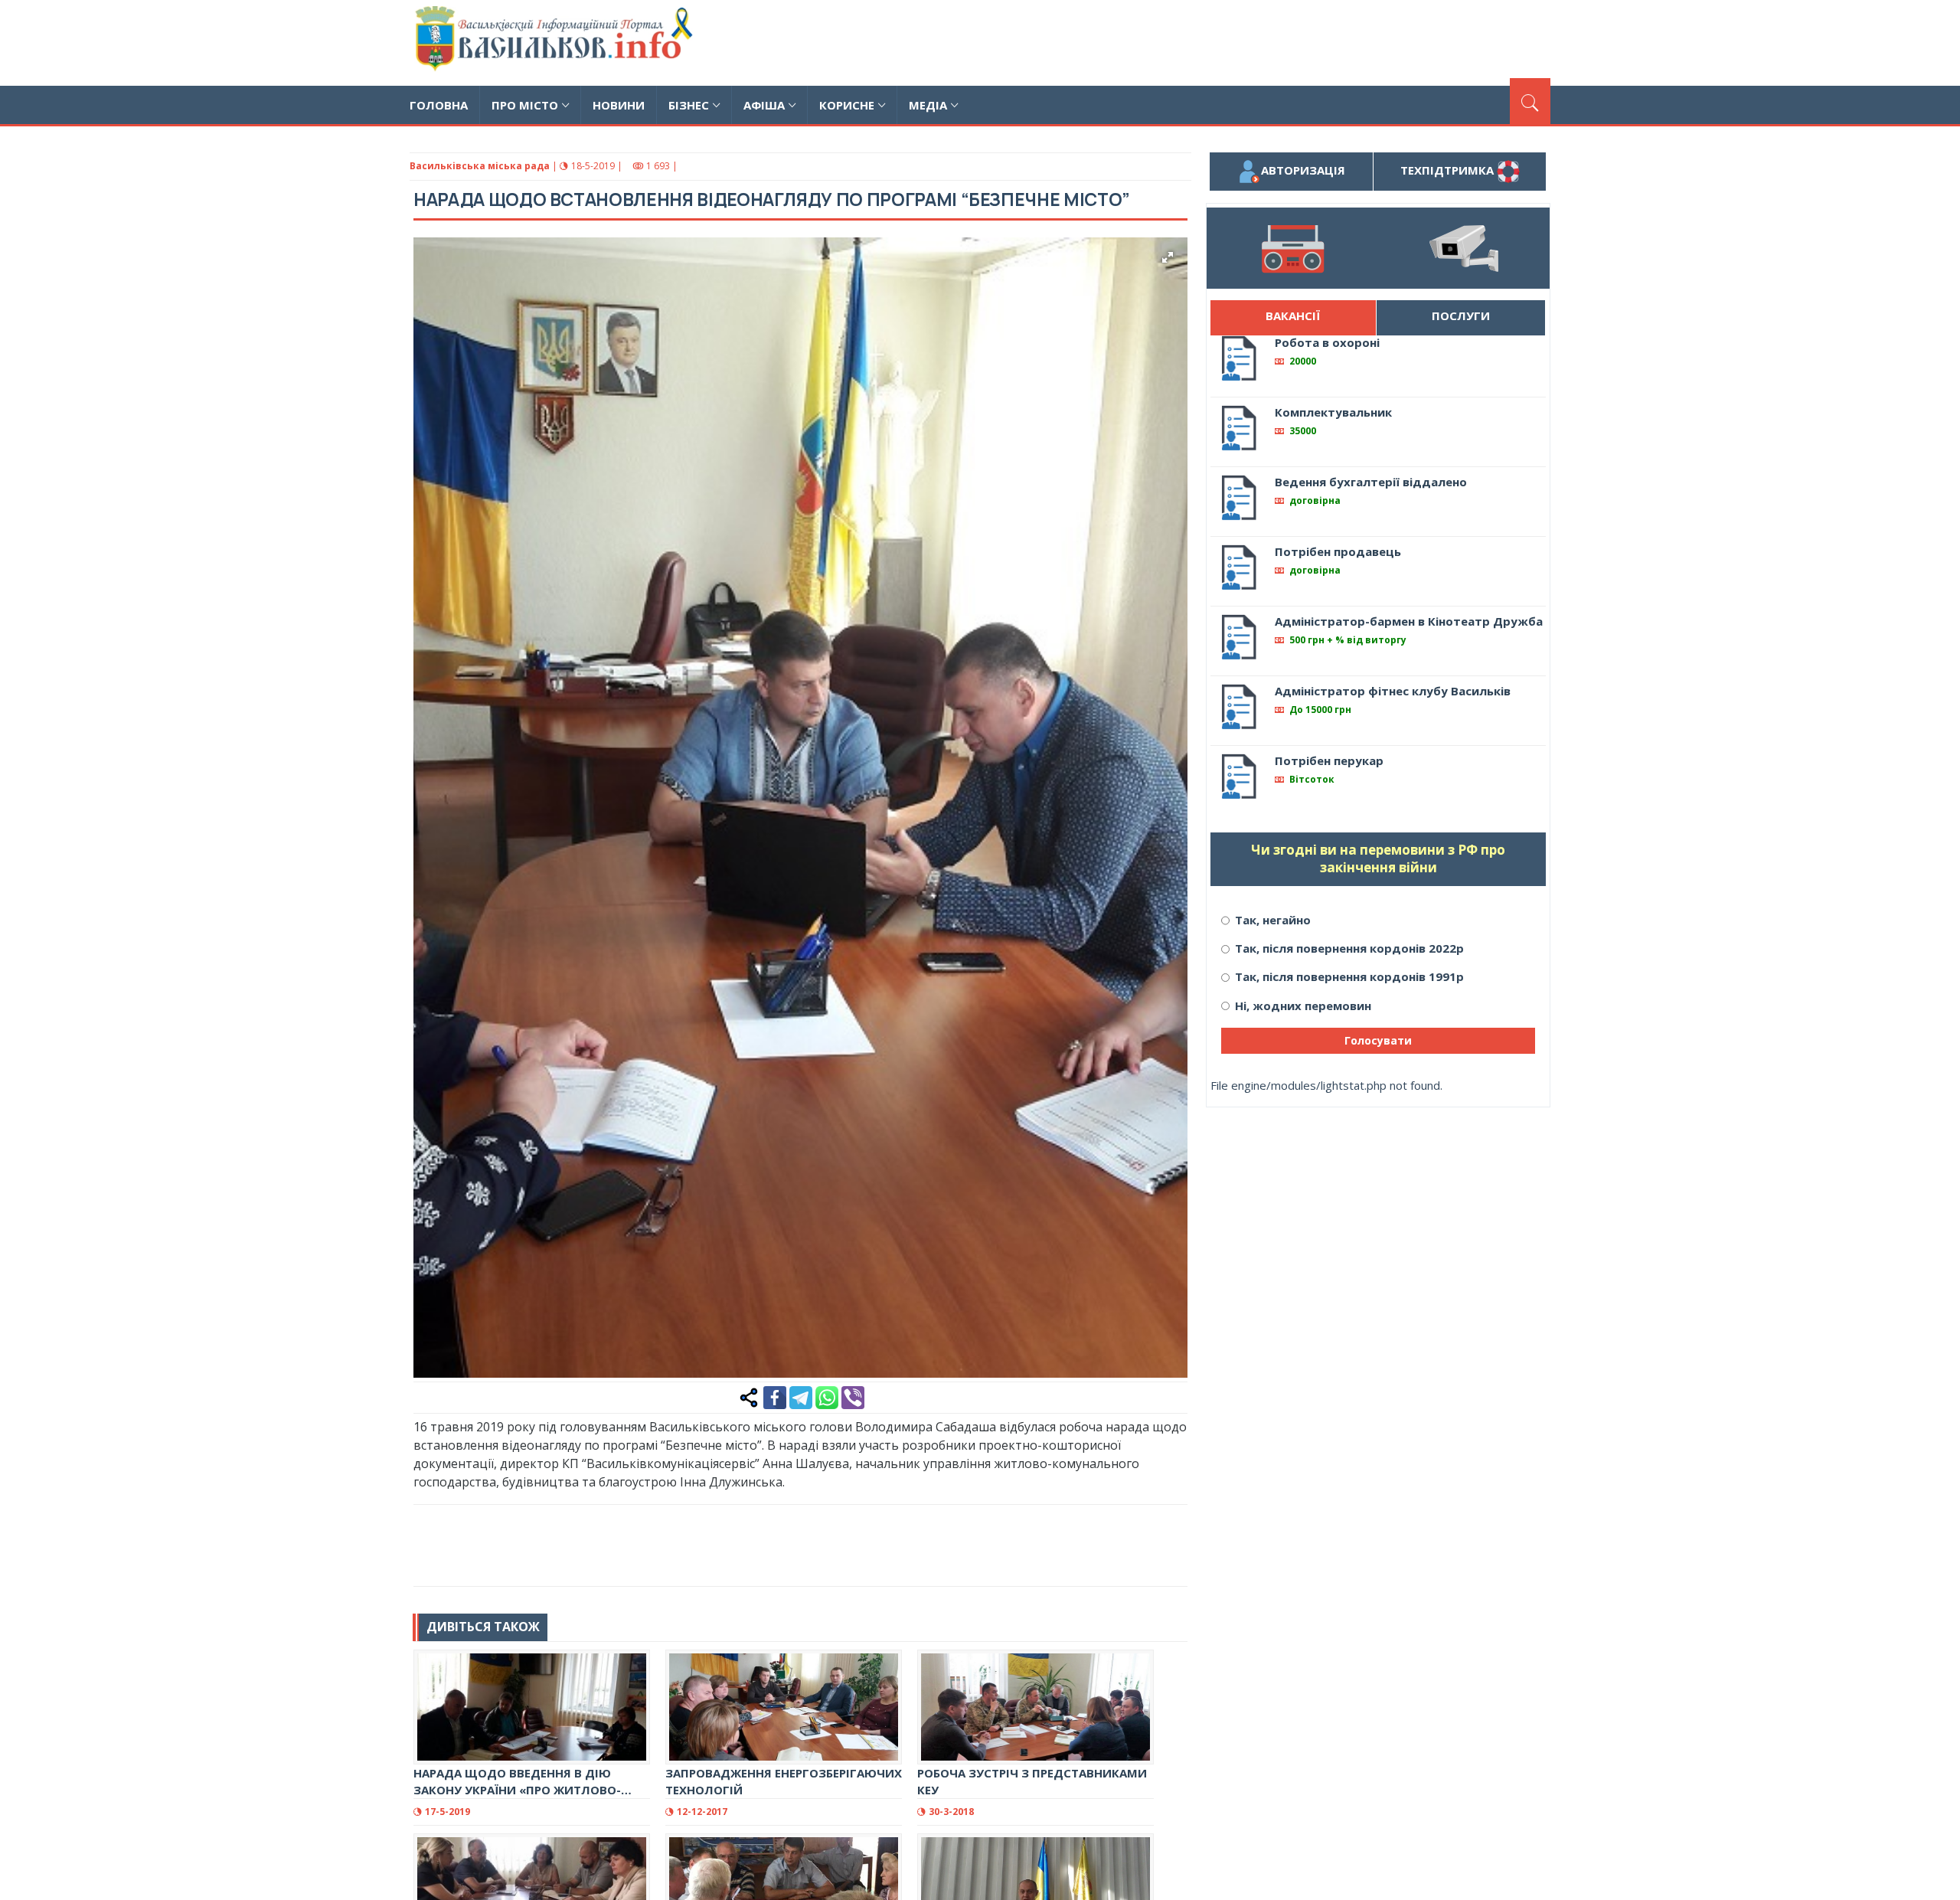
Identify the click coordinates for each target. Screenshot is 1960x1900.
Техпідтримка (1449, 170)
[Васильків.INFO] (557, 43)
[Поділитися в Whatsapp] (827, 1396)
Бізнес (689, 105)
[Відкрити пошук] (1530, 101)
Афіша (764, 105)
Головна (439, 105)
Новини (619, 105)
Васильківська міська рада (480, 166)
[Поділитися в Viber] (853, 1396)
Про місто (525, 105)
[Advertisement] (1272, 41)
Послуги (1461, 316)
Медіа (928, 105)
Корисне (847, 105)
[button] (1168, 257)
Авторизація (1303, 170)
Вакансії (1293, 316)
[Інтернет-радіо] (1292, 248)
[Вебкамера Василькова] (1464, 248)
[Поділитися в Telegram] (801, 1396)
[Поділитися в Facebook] (775, 1396)
